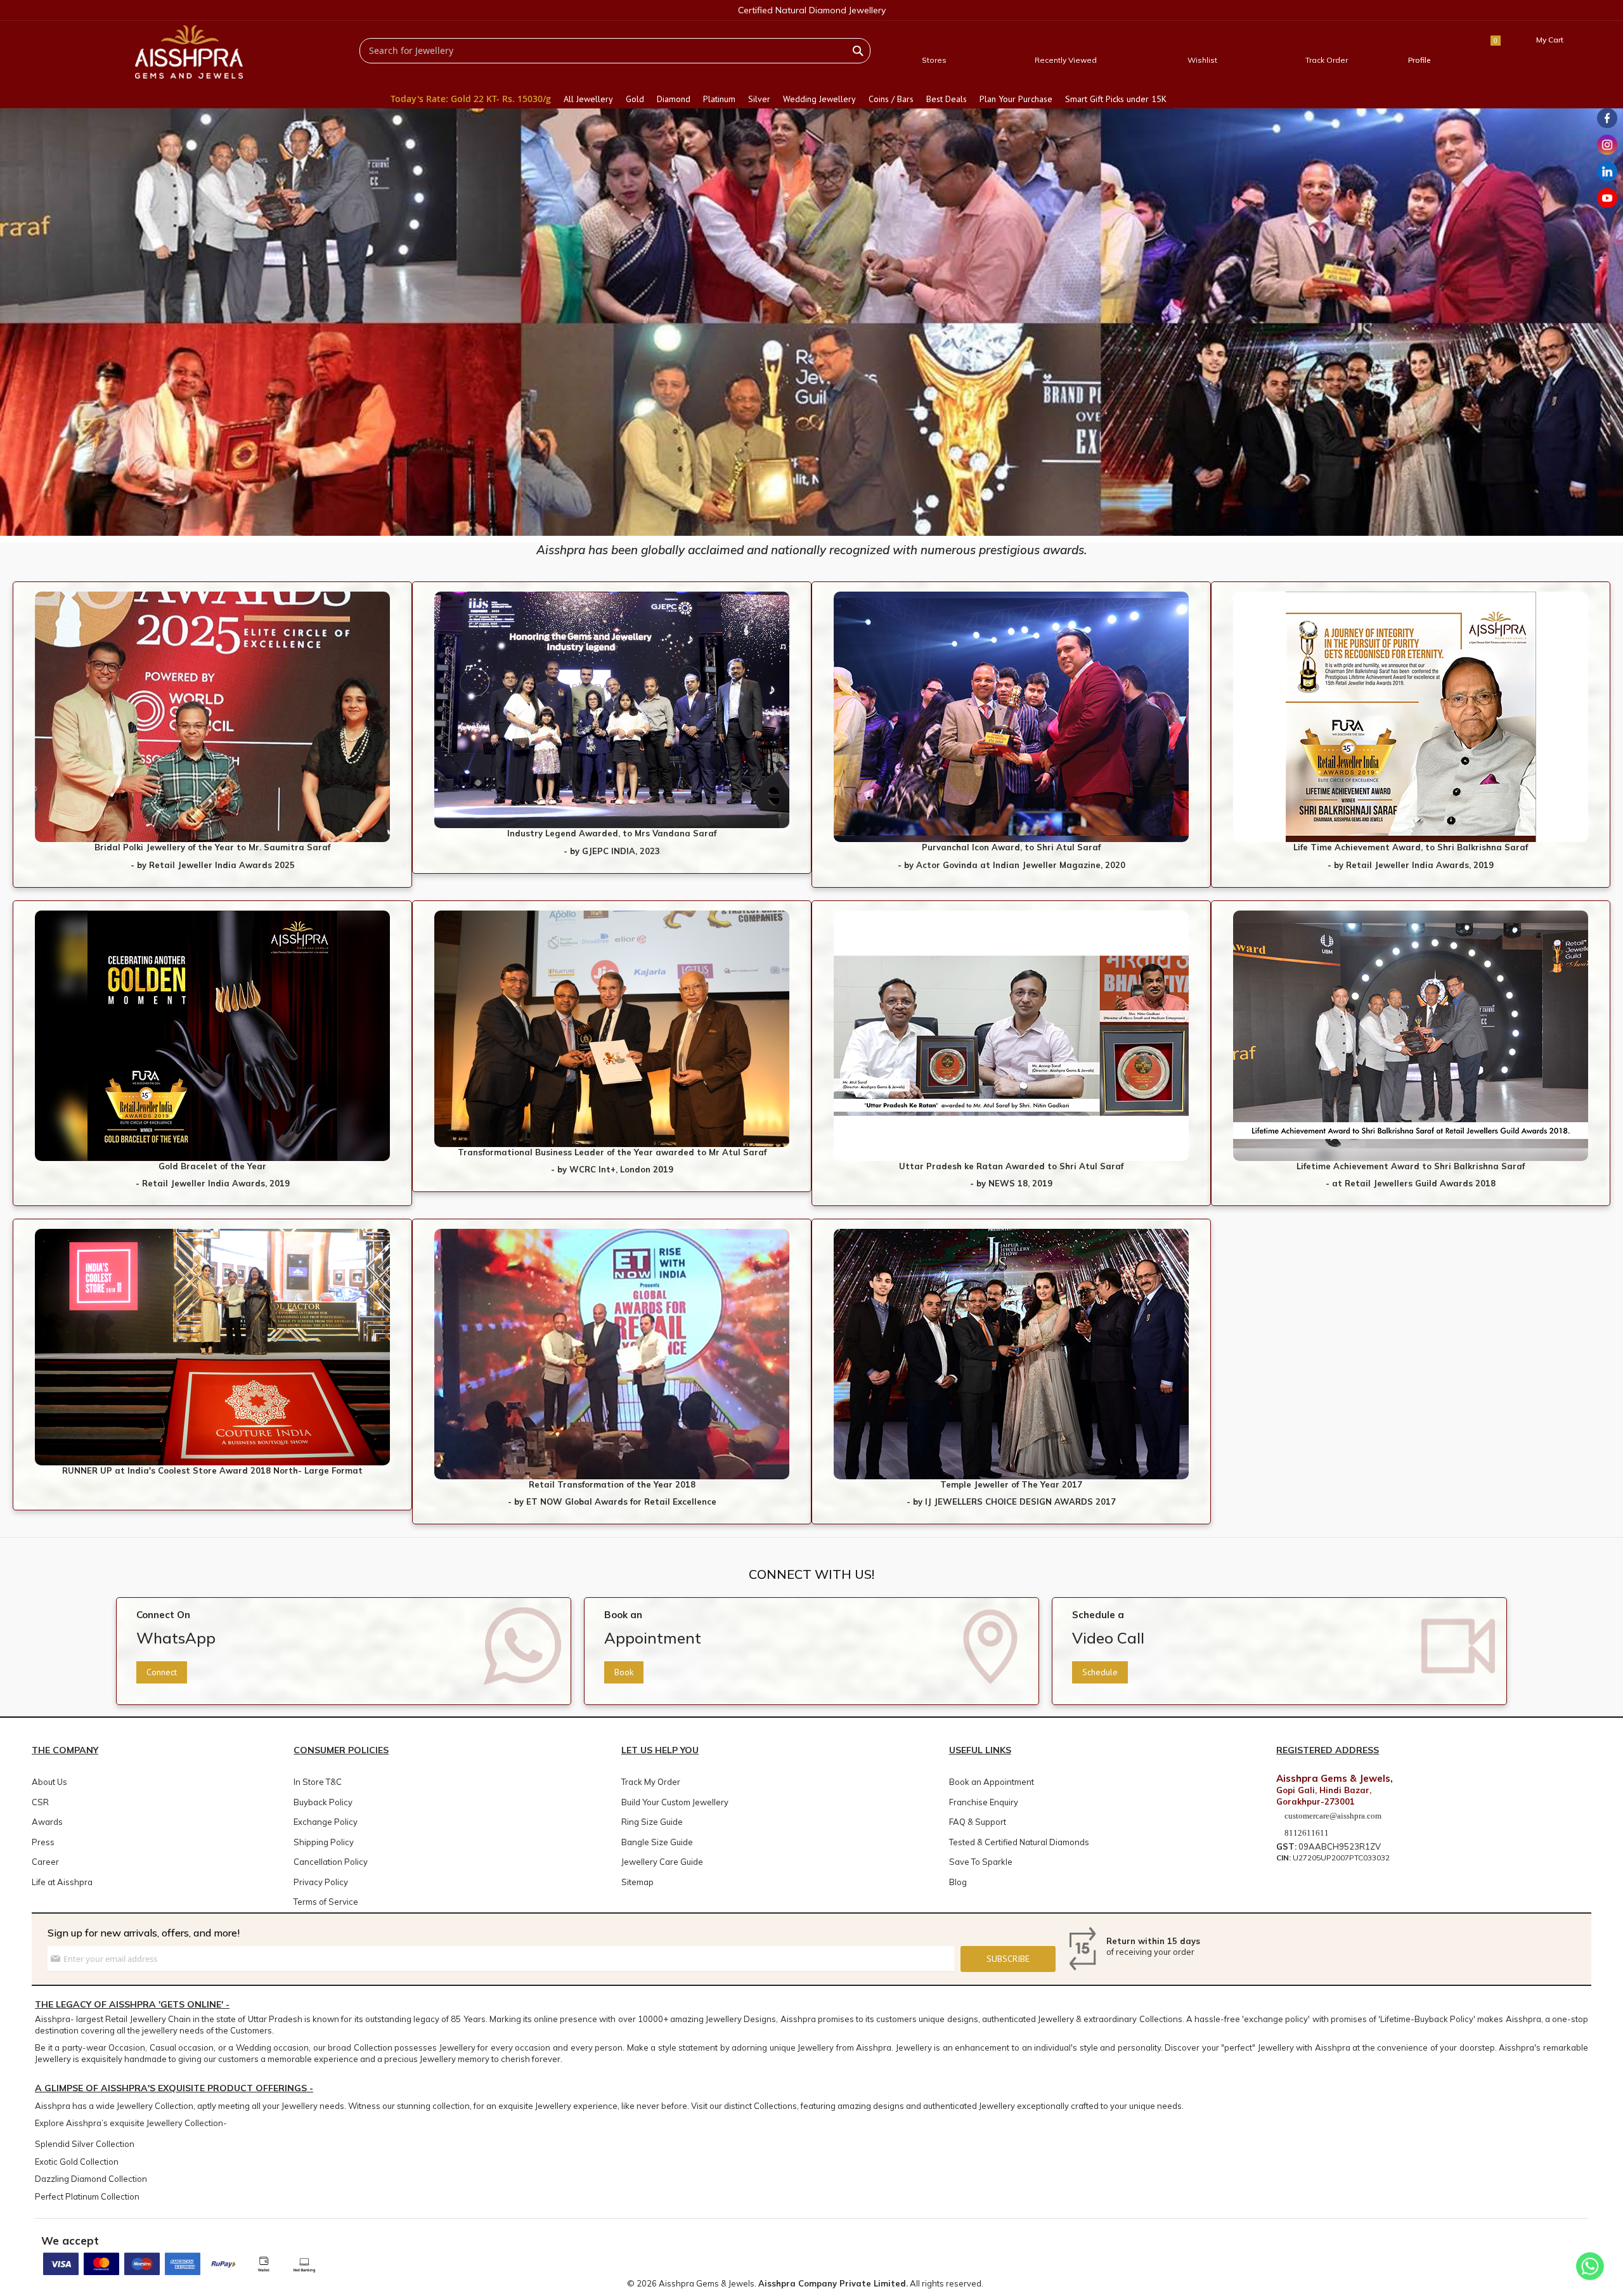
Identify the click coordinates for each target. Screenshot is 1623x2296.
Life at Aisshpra (62, 1882)
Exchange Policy (326, 1822)
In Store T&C (318, 1782)
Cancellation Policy (331, 1862)
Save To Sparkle (981, 1862)
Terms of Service (326, 1902)
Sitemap (637, 1882)
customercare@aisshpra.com (1333, 1816)
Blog (958, 1882)
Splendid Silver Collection (85, 2144)
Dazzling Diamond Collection (91, 2179)
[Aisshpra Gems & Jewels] (189, 52)
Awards (47, 1822)
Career (45, 1862)
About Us (49, 1782)
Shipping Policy (324, 1842)
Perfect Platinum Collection (87, 2196)
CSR (40, 1802)
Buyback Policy (323, 1802)
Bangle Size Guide (657, 1842)
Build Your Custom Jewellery (675, 1802)
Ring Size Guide (652, 1822)
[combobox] (615, 51)
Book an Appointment (992, 1782)
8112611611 (1306, 1833)
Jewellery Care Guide (662, 1862)
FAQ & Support (978, 1822)
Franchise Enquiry (984, 1802)
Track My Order (651, 1782)
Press (43, 1842)
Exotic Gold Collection (77, 2162)
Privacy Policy (321, 1882)
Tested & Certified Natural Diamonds (1019, 1842)
